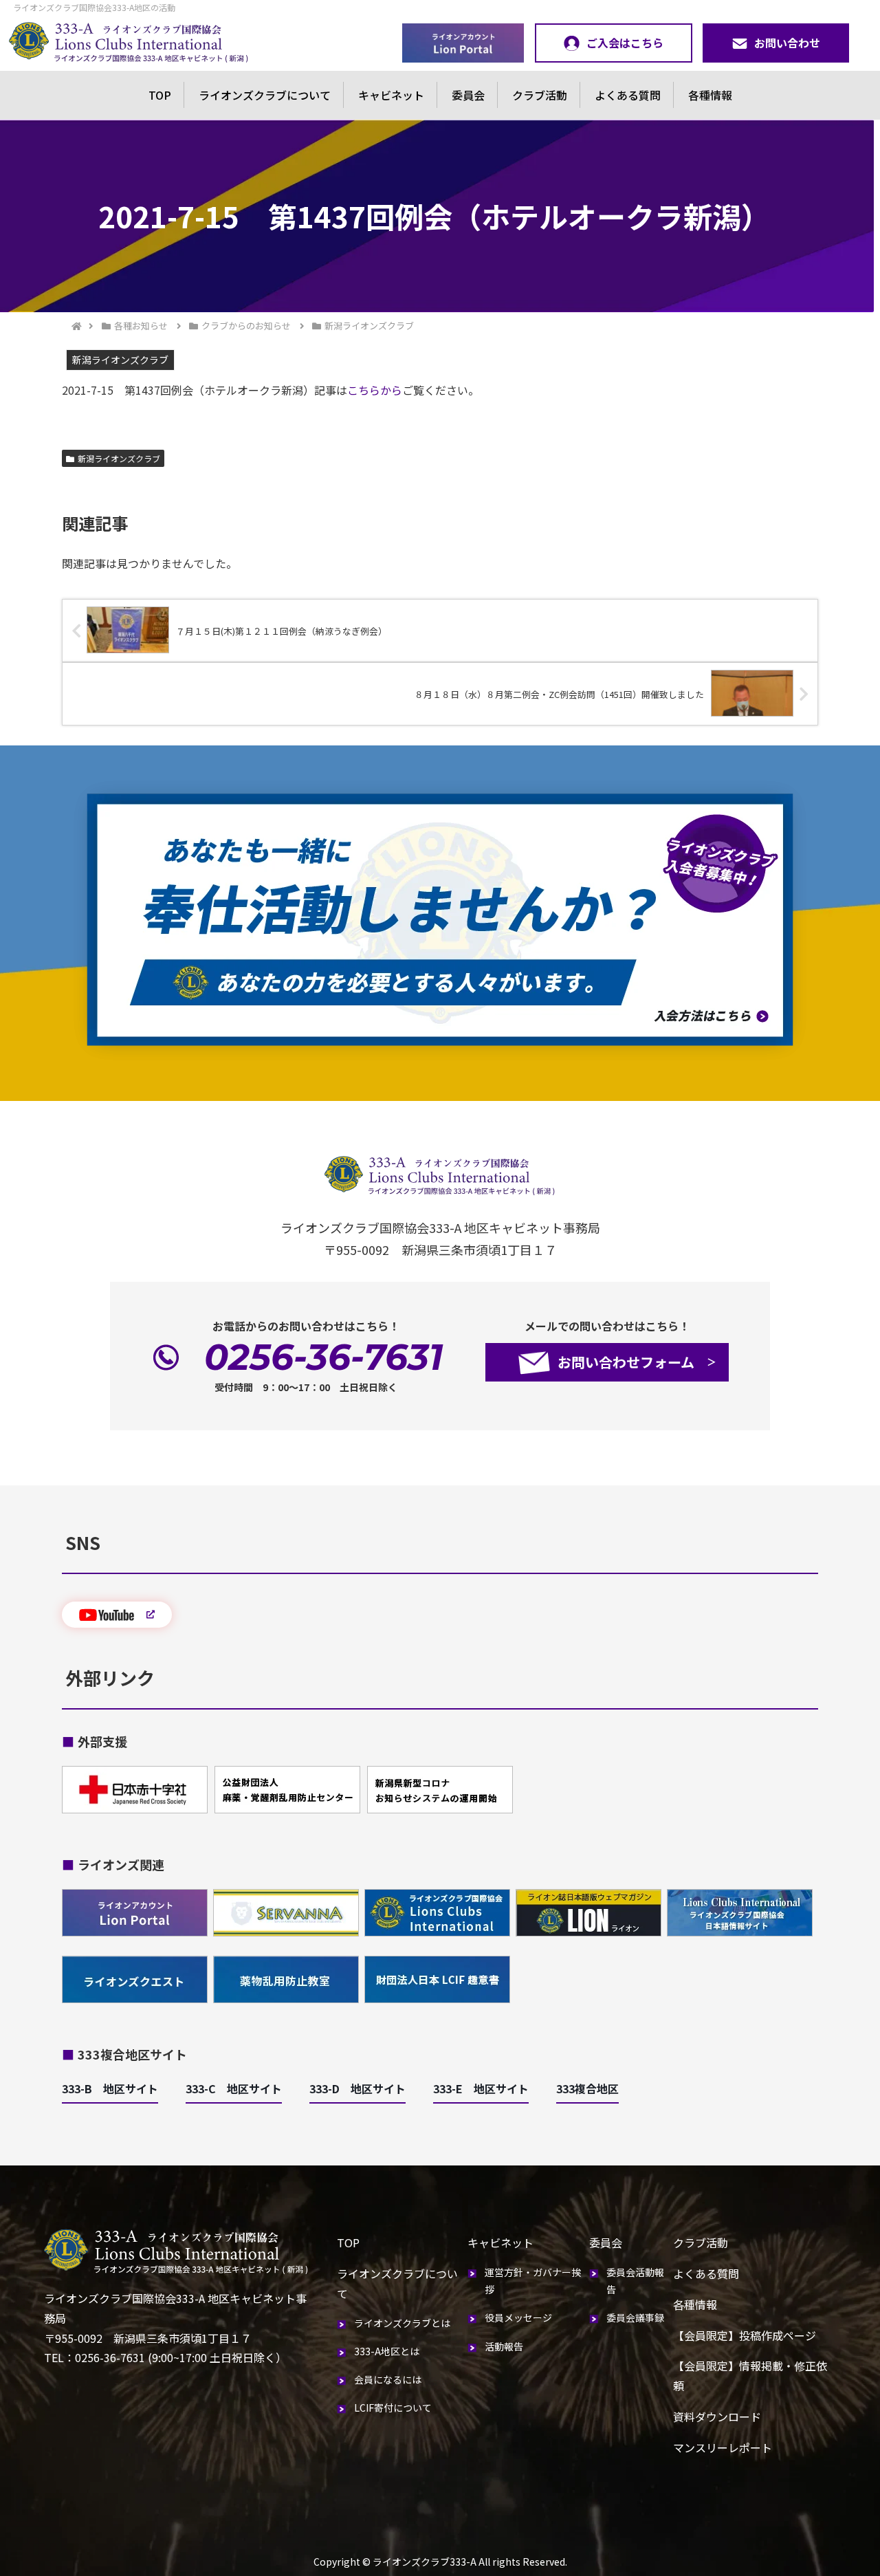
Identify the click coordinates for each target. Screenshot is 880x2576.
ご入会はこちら (625, 43)
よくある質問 (628, 95)
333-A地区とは (387, 2351)
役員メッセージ (518, 2317)
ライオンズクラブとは (402, 2323)
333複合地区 (587, 2088)
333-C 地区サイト (234, 2088)
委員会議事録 (635, 2317)
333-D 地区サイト (357, 2088)
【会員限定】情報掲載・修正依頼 (750, 2376)
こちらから (375, 390)
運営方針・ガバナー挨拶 (533, 2281)
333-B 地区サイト (110, 2088)
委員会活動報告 (635, 2281)
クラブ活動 (540, 95)
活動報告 (504, 2346)
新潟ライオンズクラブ (119, 458)
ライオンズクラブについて (265, 95)
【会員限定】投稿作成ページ (745, 2335)
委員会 (468, 95)
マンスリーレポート (723, 2447)
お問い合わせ (787, 43)
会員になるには (388, 2379)
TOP (160, 95)
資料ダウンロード (717, 2416)
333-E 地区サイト (481, 2088)
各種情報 (710, 95)
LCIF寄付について (393, 2408)
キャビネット (391, 95)
